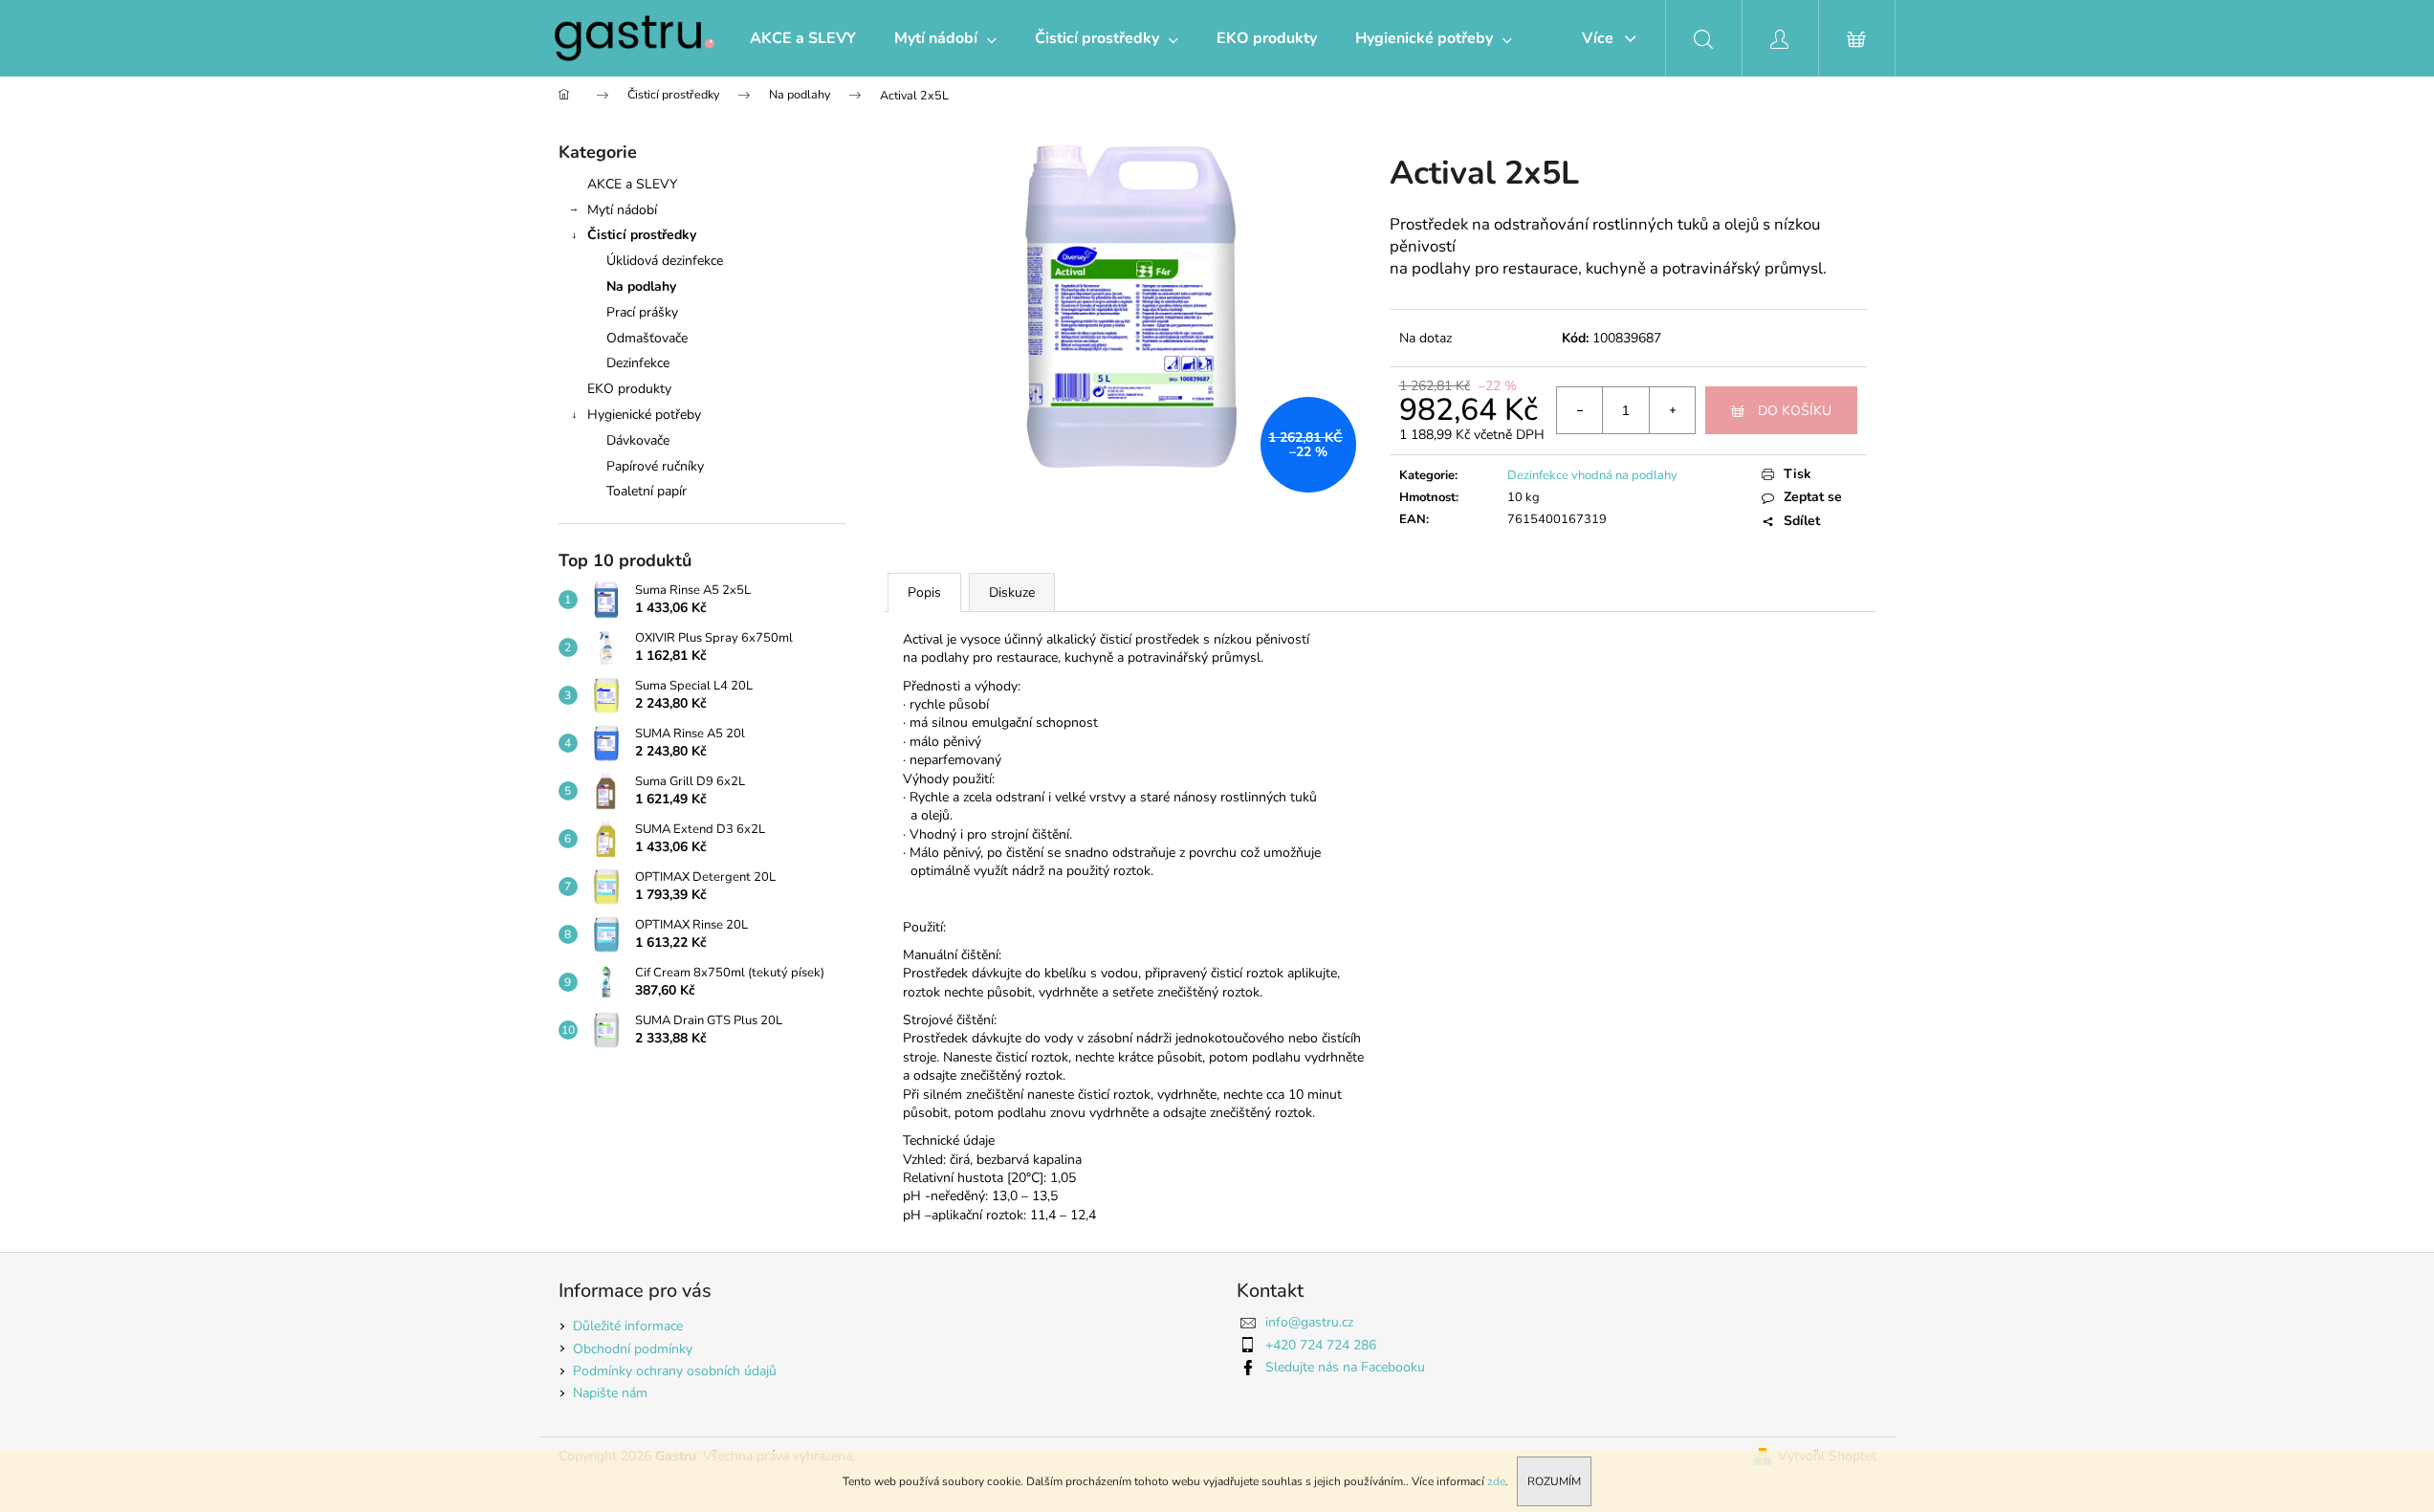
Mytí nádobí (622, 210)
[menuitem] (803, 38)
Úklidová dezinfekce (665, 261)
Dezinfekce (638, 363)
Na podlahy (641, 286)
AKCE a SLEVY (632, 184)
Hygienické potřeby (644, 415)
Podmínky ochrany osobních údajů (675, 1371)
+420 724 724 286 (1321, 1345)
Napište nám (610, 1393)
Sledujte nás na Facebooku (1345, 1367)
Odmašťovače (647, 338)
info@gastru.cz (1309, 1322)
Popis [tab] (924, 592)
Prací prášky (642, 312)
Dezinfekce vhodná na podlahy (1592, 475)
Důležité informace (628, 1326)
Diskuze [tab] (1012, 592)
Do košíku (1795, 411)
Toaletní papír (647, 491)
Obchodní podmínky (633, 1349)
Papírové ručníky (655, 466)
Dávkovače (638, 440)
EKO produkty (629, 389)
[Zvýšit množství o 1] (1672, 410)
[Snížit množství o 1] (1580, 410)
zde (1496, 1481)
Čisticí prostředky (642, 235)
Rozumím (1554, 1481)
